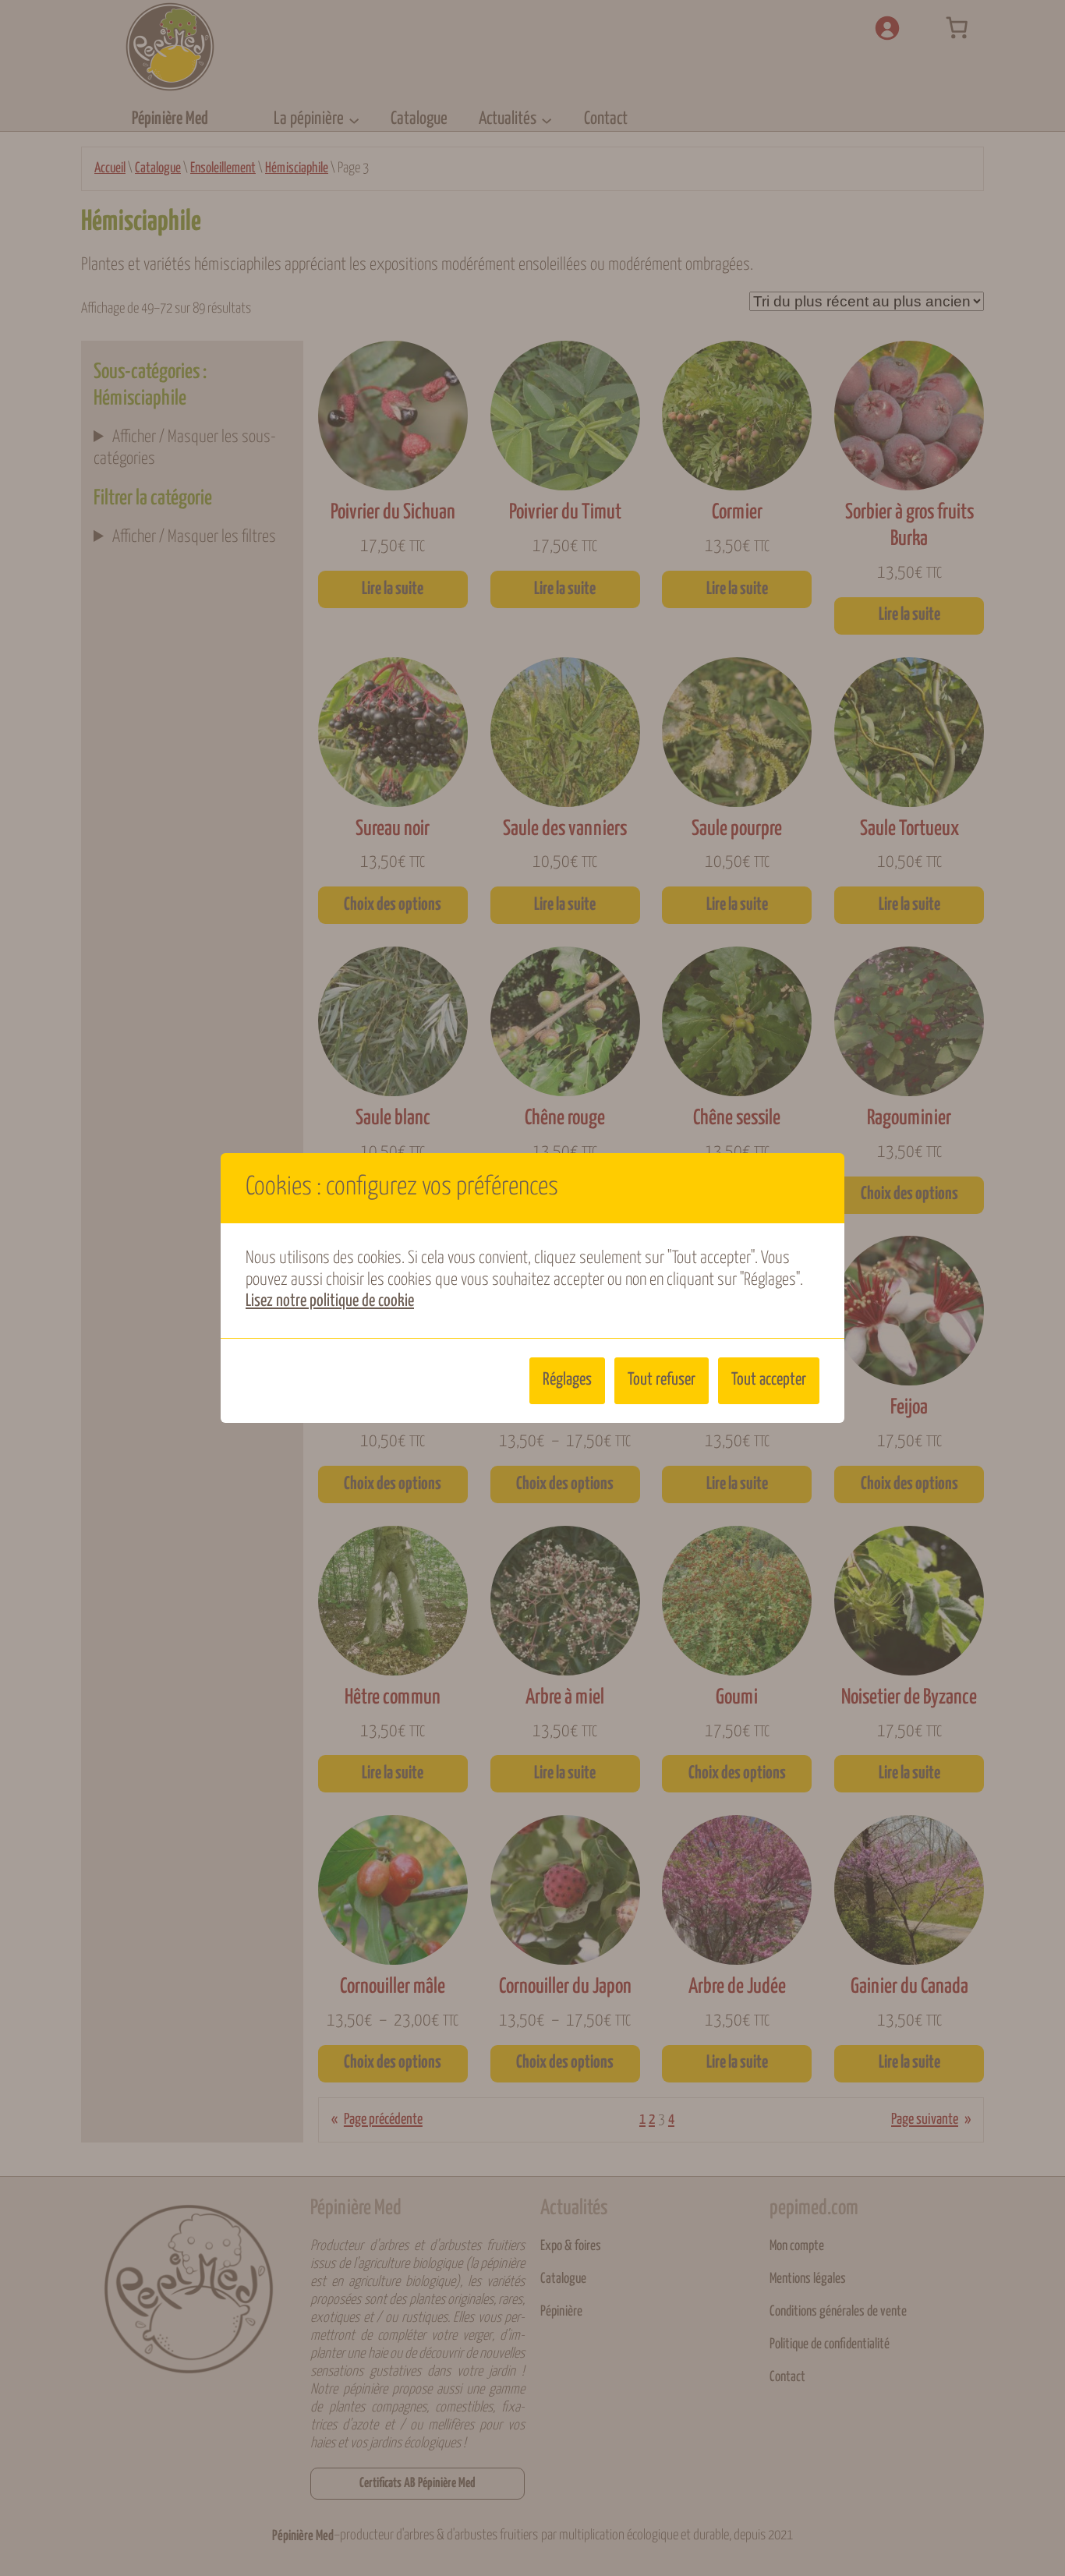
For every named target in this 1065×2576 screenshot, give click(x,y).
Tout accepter (769, 1380)
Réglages (567, 1380)
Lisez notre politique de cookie (330, 1301)
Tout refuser (662, 1380)
